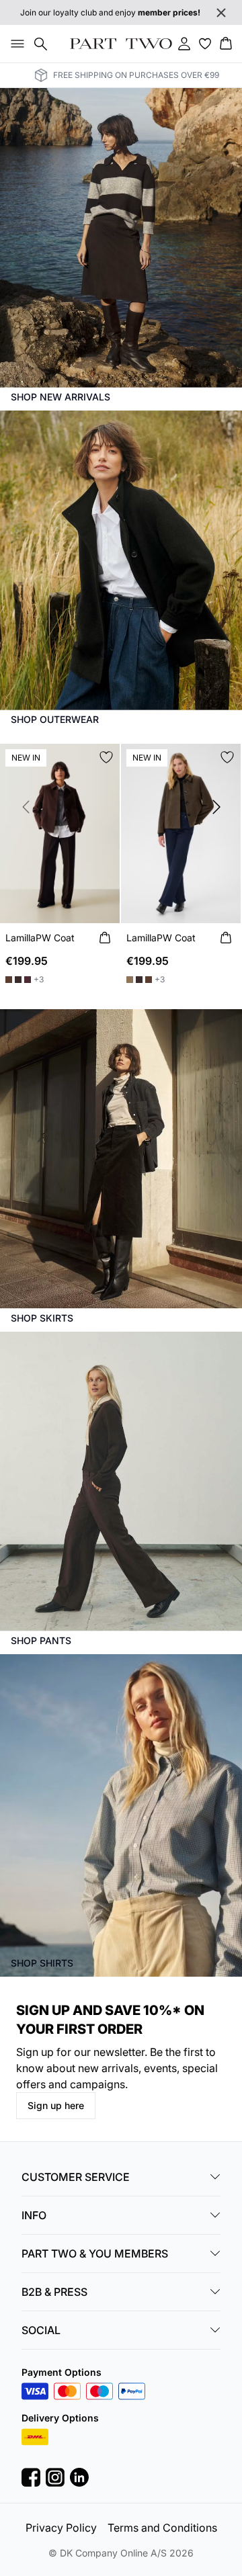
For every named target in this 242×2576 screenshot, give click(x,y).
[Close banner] (221, 13)
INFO (34, 2215)
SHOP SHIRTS (42, 1963)
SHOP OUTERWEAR (55, 719)
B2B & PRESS (54, 2292)
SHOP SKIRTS (42, 1318)
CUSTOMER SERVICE (76, 2177)
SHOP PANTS (41, 1640)
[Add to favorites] (106, 757)
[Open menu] (15, 44)
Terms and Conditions (162, 2528)
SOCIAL (41, 2330)
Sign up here (56, 2105)
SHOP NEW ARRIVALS (61, 397)
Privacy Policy (61, 2528)
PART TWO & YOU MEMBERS (95, 2253)
